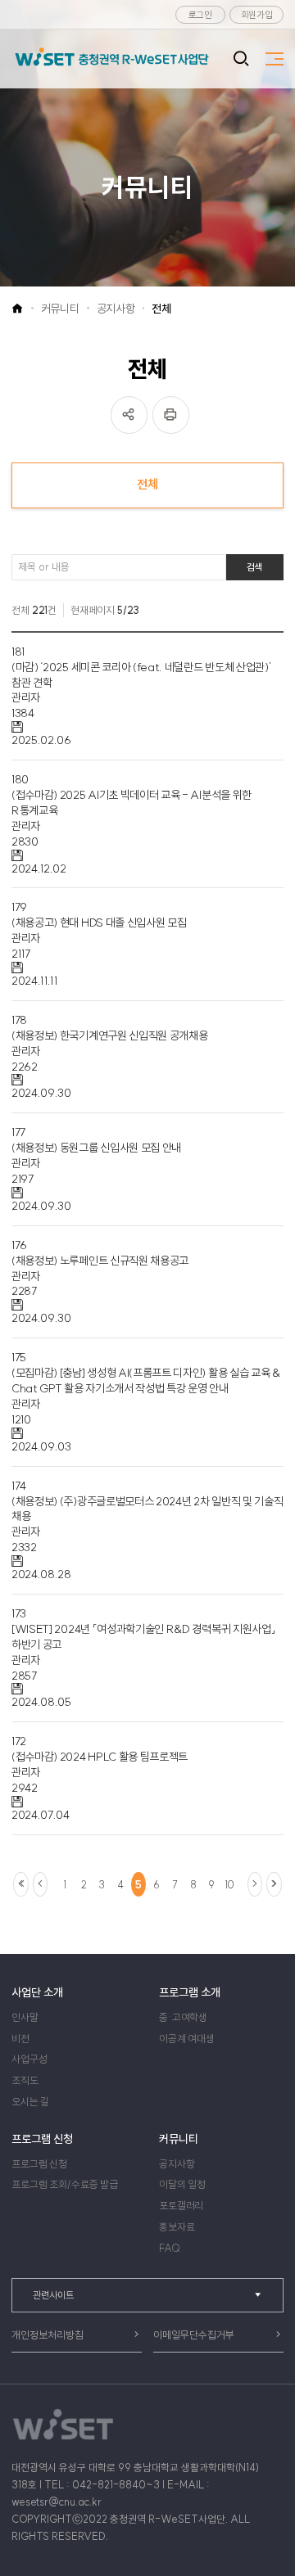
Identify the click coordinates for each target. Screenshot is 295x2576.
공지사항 (116, 309)
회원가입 (257, 15)
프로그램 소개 (190, 1992)
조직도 (25, 2080)
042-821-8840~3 (116, 2485)
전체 (161, 309)
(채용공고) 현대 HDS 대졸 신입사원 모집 (99, 923)
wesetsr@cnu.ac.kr (57, 2502)
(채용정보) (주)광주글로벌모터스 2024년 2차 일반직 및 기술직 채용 (147, 1509)
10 (229, 1885)
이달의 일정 (182, 2184)
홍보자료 (177, 2227)
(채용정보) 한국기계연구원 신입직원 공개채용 (109, 1035)
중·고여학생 (183, 2017)
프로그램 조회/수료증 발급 (65, 2184)
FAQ (170, 2248)
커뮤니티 (60, 309)
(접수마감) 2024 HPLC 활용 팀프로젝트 (100, 1757)
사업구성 (29, 2059)
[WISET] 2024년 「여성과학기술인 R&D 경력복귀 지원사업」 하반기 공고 (143, 1637)
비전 (20, 2039)
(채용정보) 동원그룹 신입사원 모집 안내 (96, 1148)
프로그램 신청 (42, 2139)
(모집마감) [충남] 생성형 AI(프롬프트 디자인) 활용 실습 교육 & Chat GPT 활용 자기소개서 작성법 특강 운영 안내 (146, 1380)
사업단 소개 (37, 1992)
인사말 (25, 2017)
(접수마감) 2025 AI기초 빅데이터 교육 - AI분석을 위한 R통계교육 (132, 803)
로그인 (200, 15)
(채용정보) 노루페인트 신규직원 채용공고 (100, 1261)
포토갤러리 (181, 2206)
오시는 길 (30, 2102)
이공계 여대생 (187, 2039)
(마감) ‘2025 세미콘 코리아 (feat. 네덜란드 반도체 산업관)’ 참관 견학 (141, 675)
